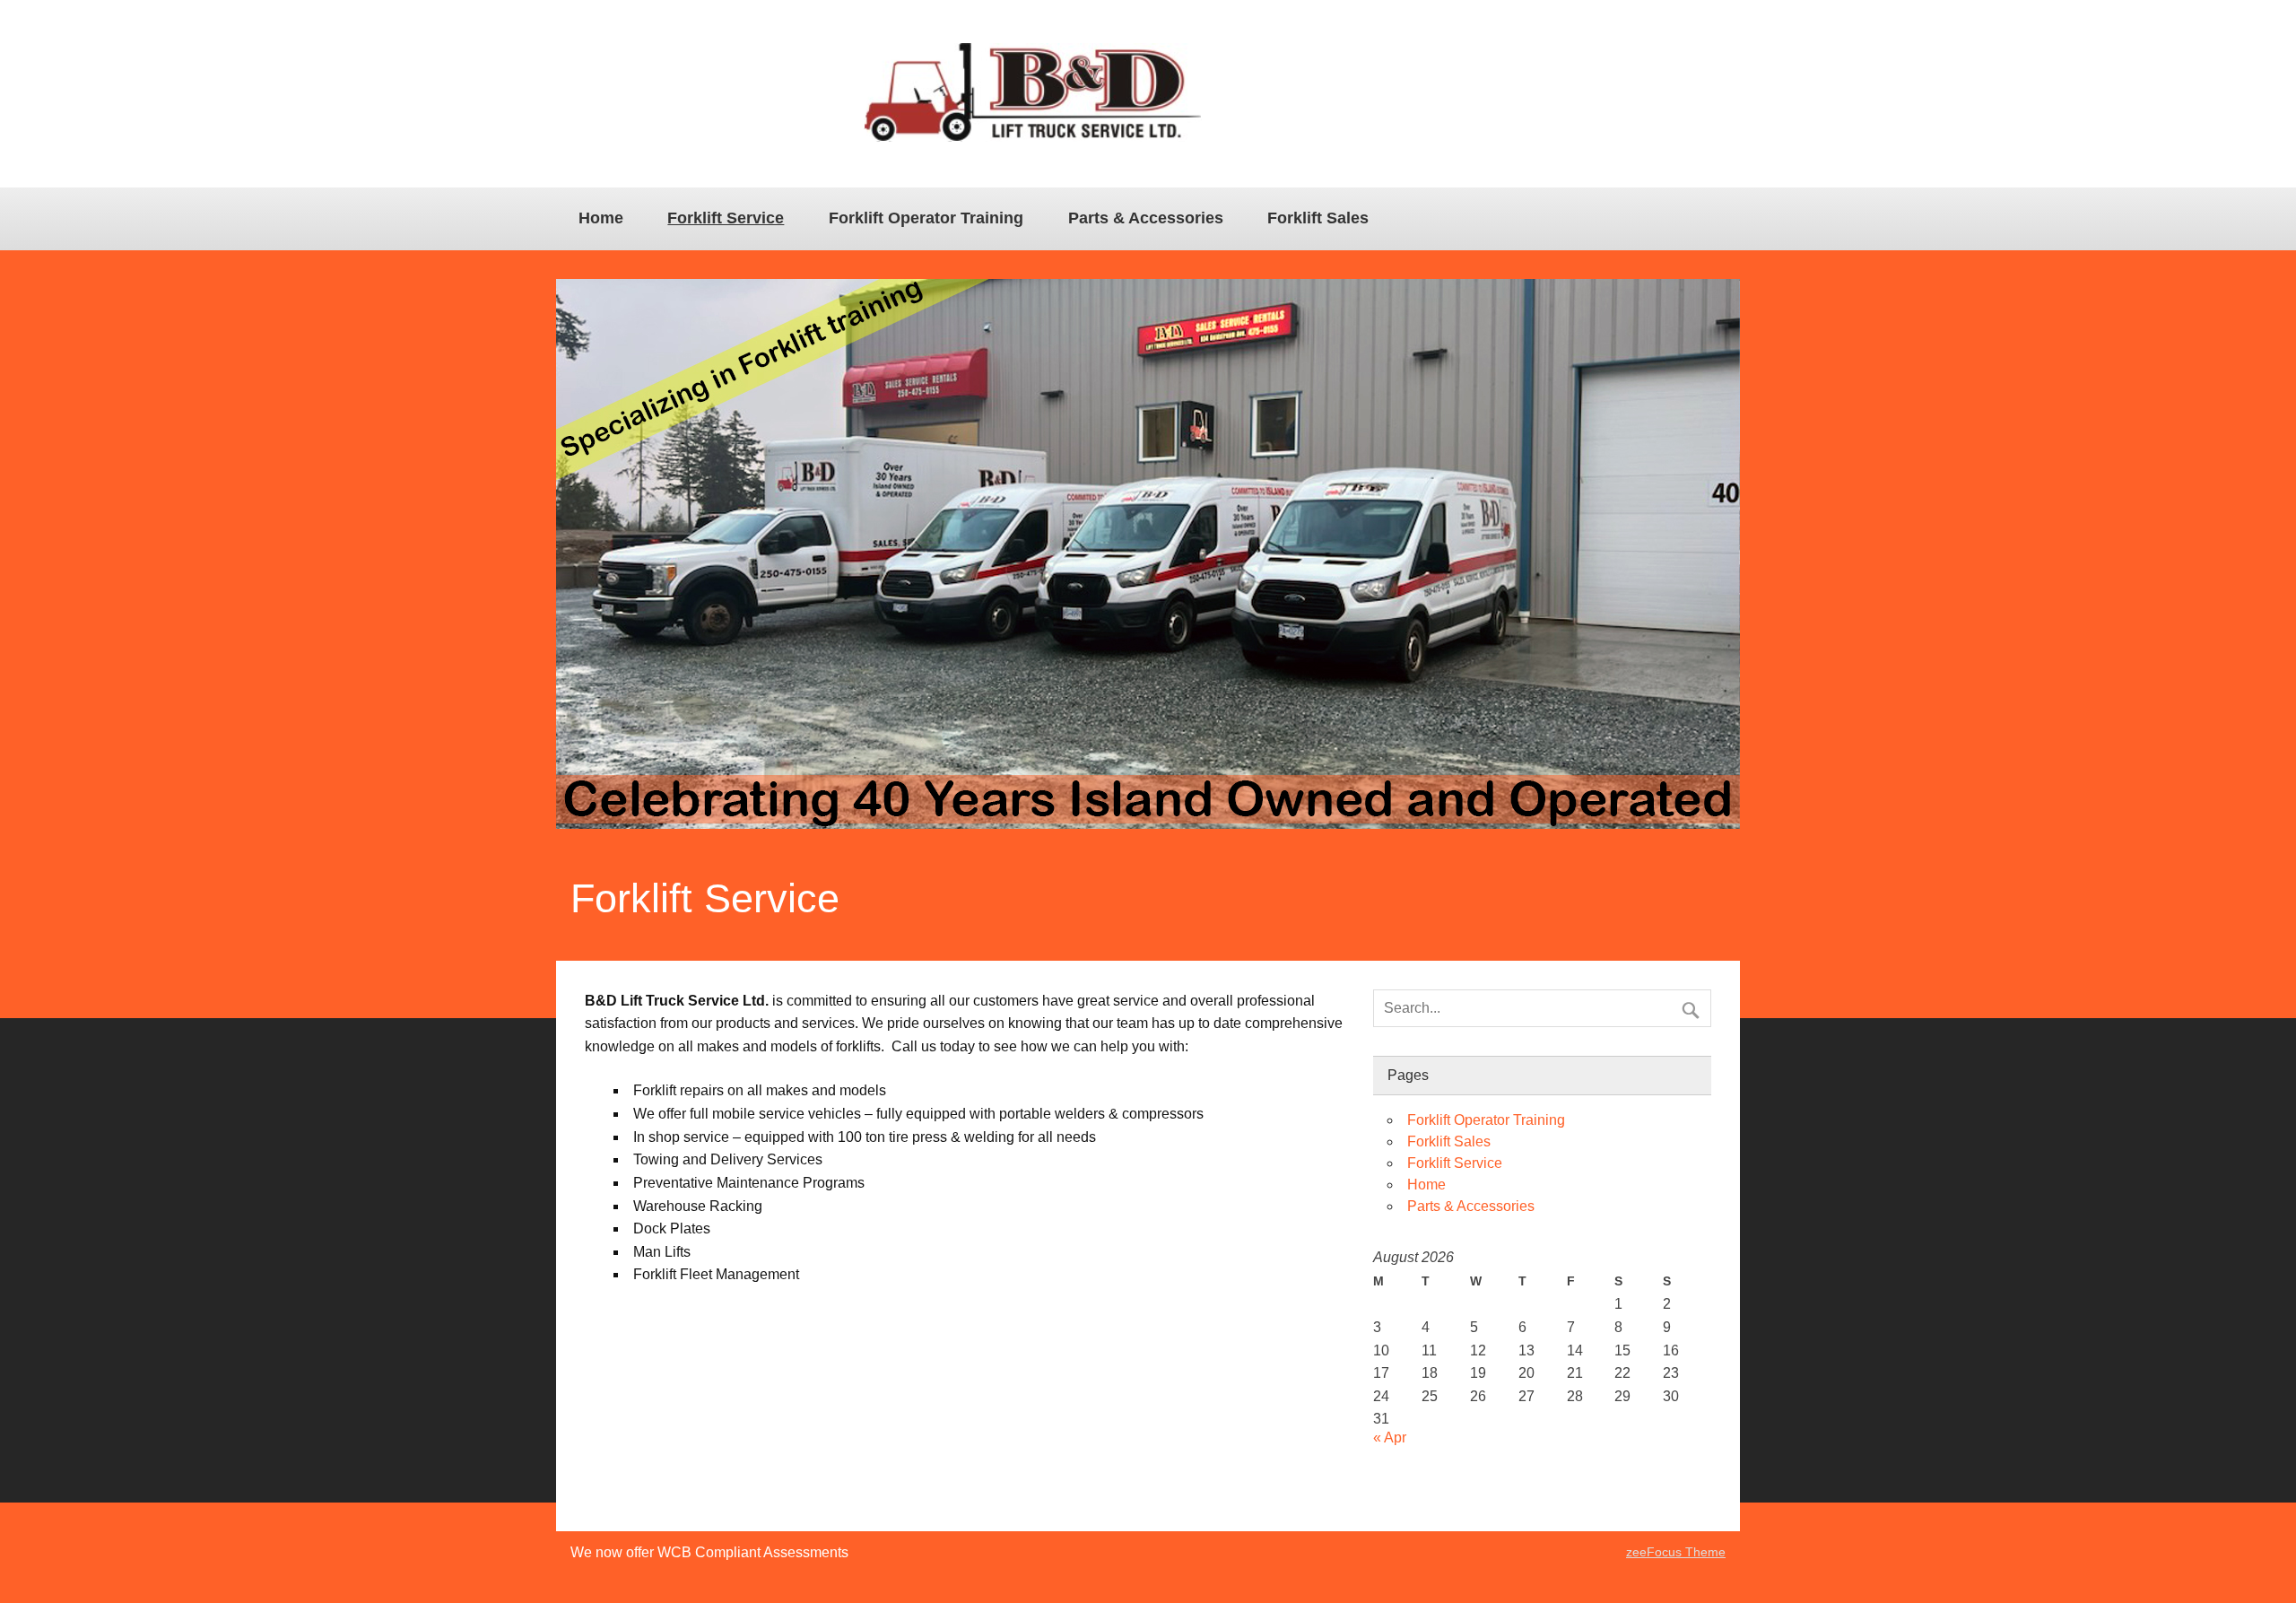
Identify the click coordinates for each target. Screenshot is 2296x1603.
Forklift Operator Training (926, 218)
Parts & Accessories (1146, 218)
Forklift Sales (1318, 218)
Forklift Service (726, 218)
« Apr (1390, 1437)
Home (601, 218)
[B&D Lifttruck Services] (1033, 137)
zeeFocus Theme (1676, 1552)
